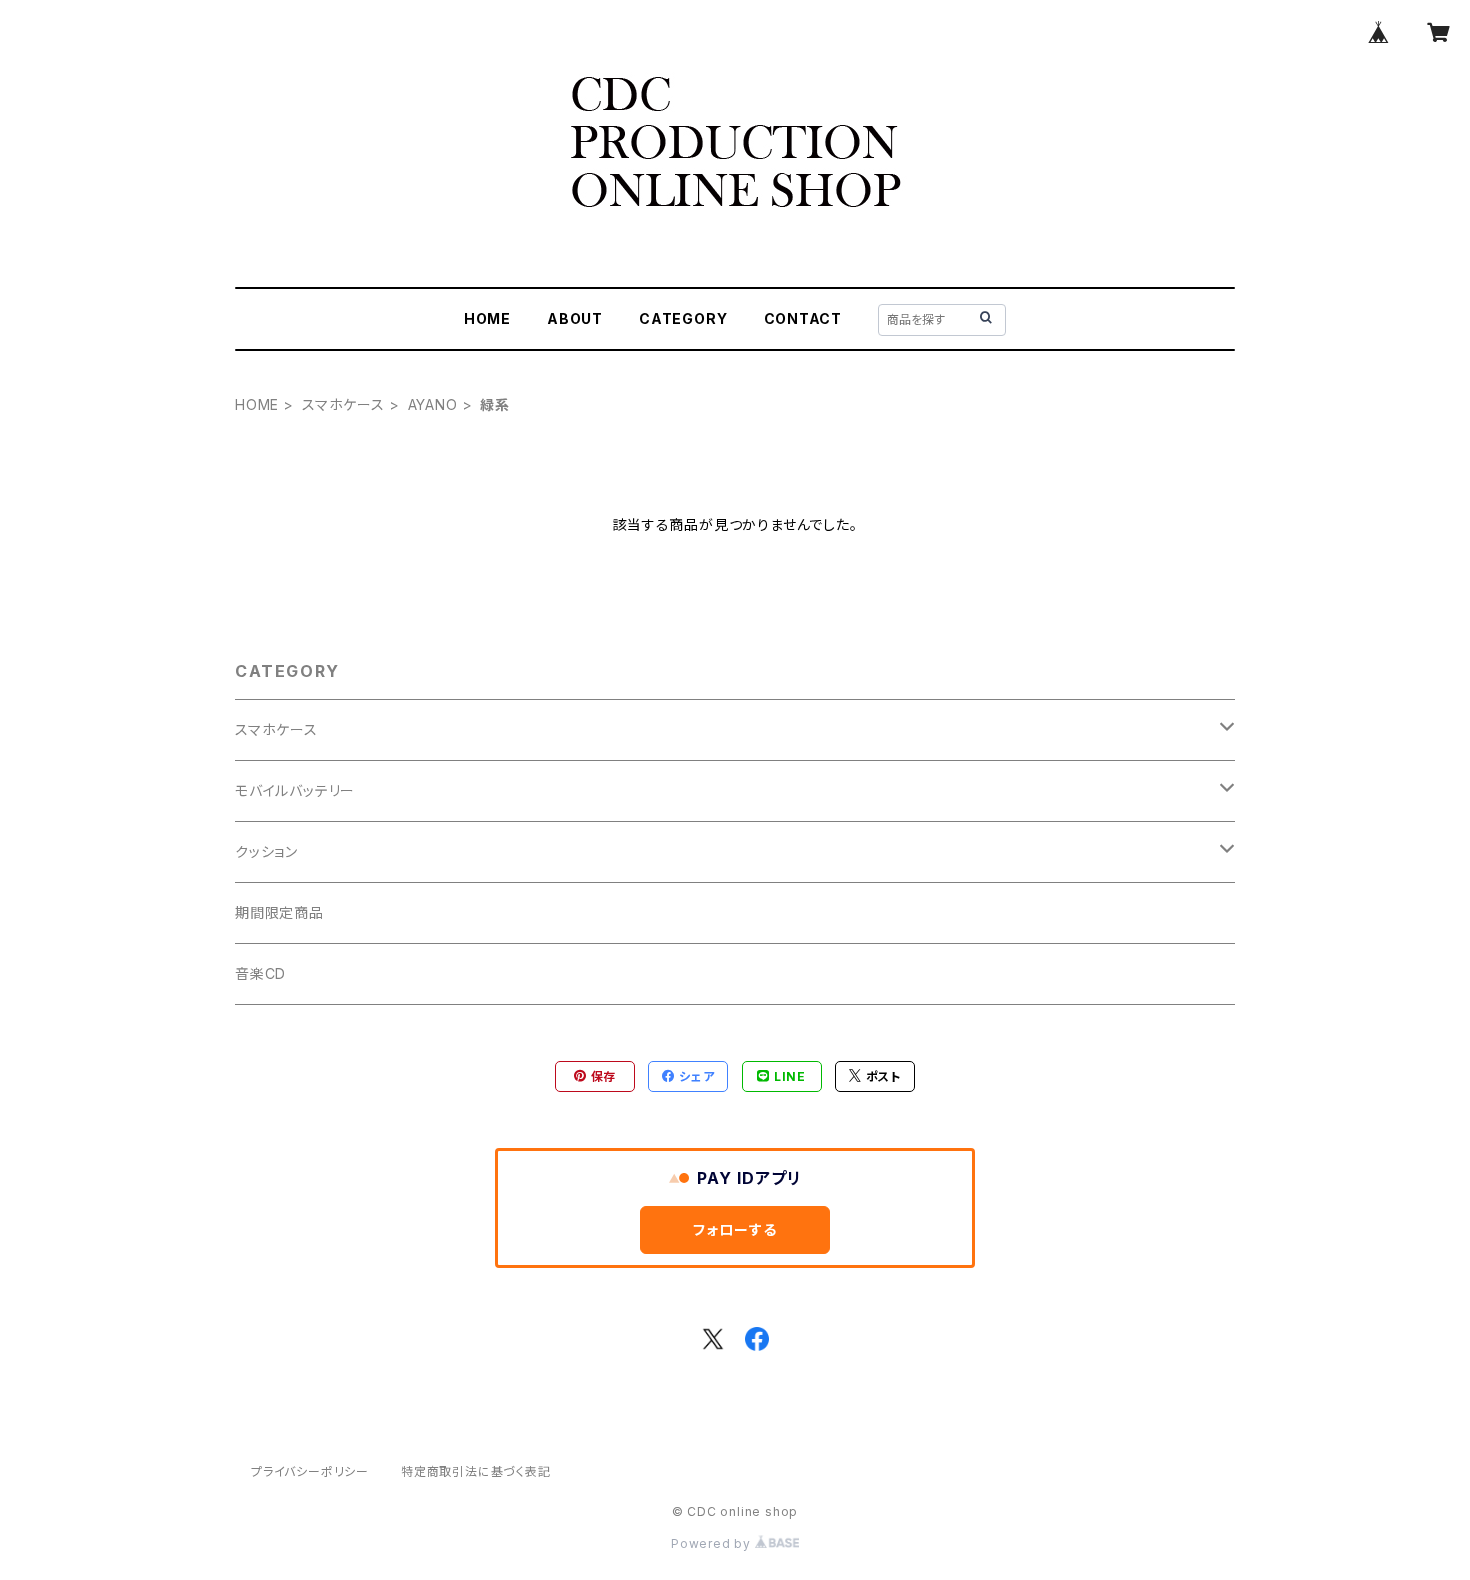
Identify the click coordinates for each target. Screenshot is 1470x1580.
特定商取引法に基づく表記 (476, 1471)
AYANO (433, 404)
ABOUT (575, 318)
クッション (266, 851)
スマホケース (343, 404)
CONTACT (803, 318)
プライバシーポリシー (310, 1471)
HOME (487, 318)
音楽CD (260, 973)
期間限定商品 (279, 912)
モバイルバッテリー (295, 790)
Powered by (713, 1543)
